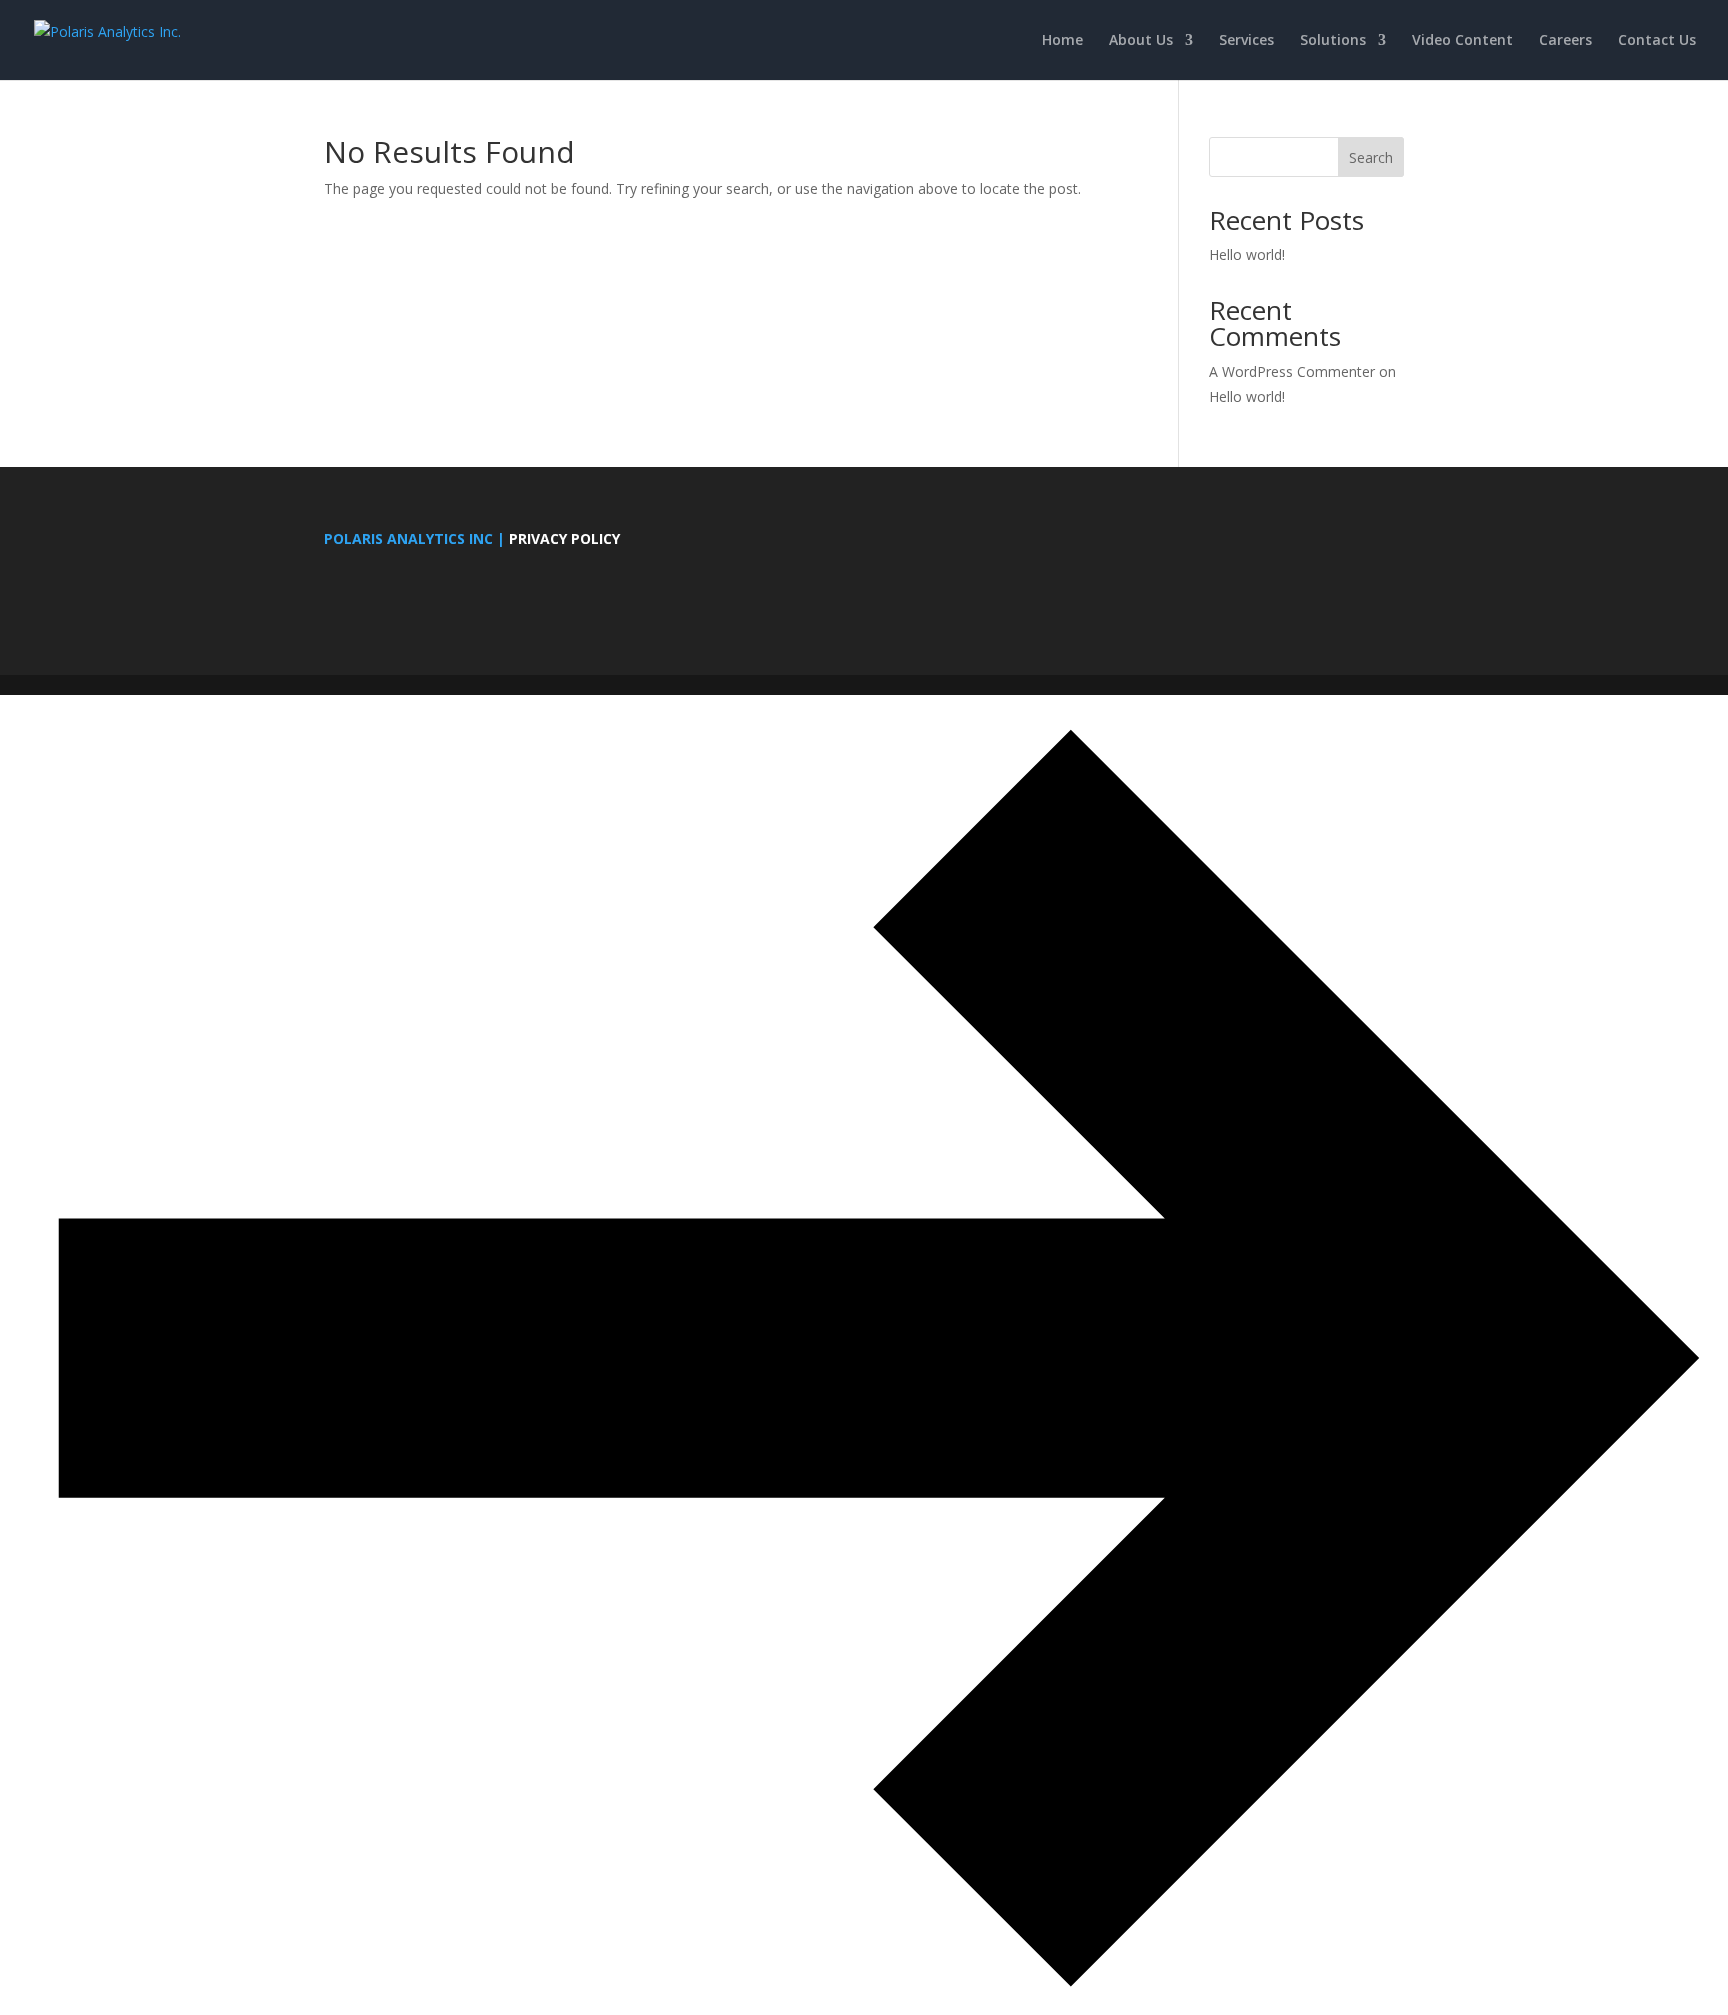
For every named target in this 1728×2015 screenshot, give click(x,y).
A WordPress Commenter (1292, 371)
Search (1371, 157)
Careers (1565, 41)
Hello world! (1247, 254)
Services (1246, 41)
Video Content (1462, 41)
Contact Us (1657, 41)
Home (1062, 41)
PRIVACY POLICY (564, 538)
